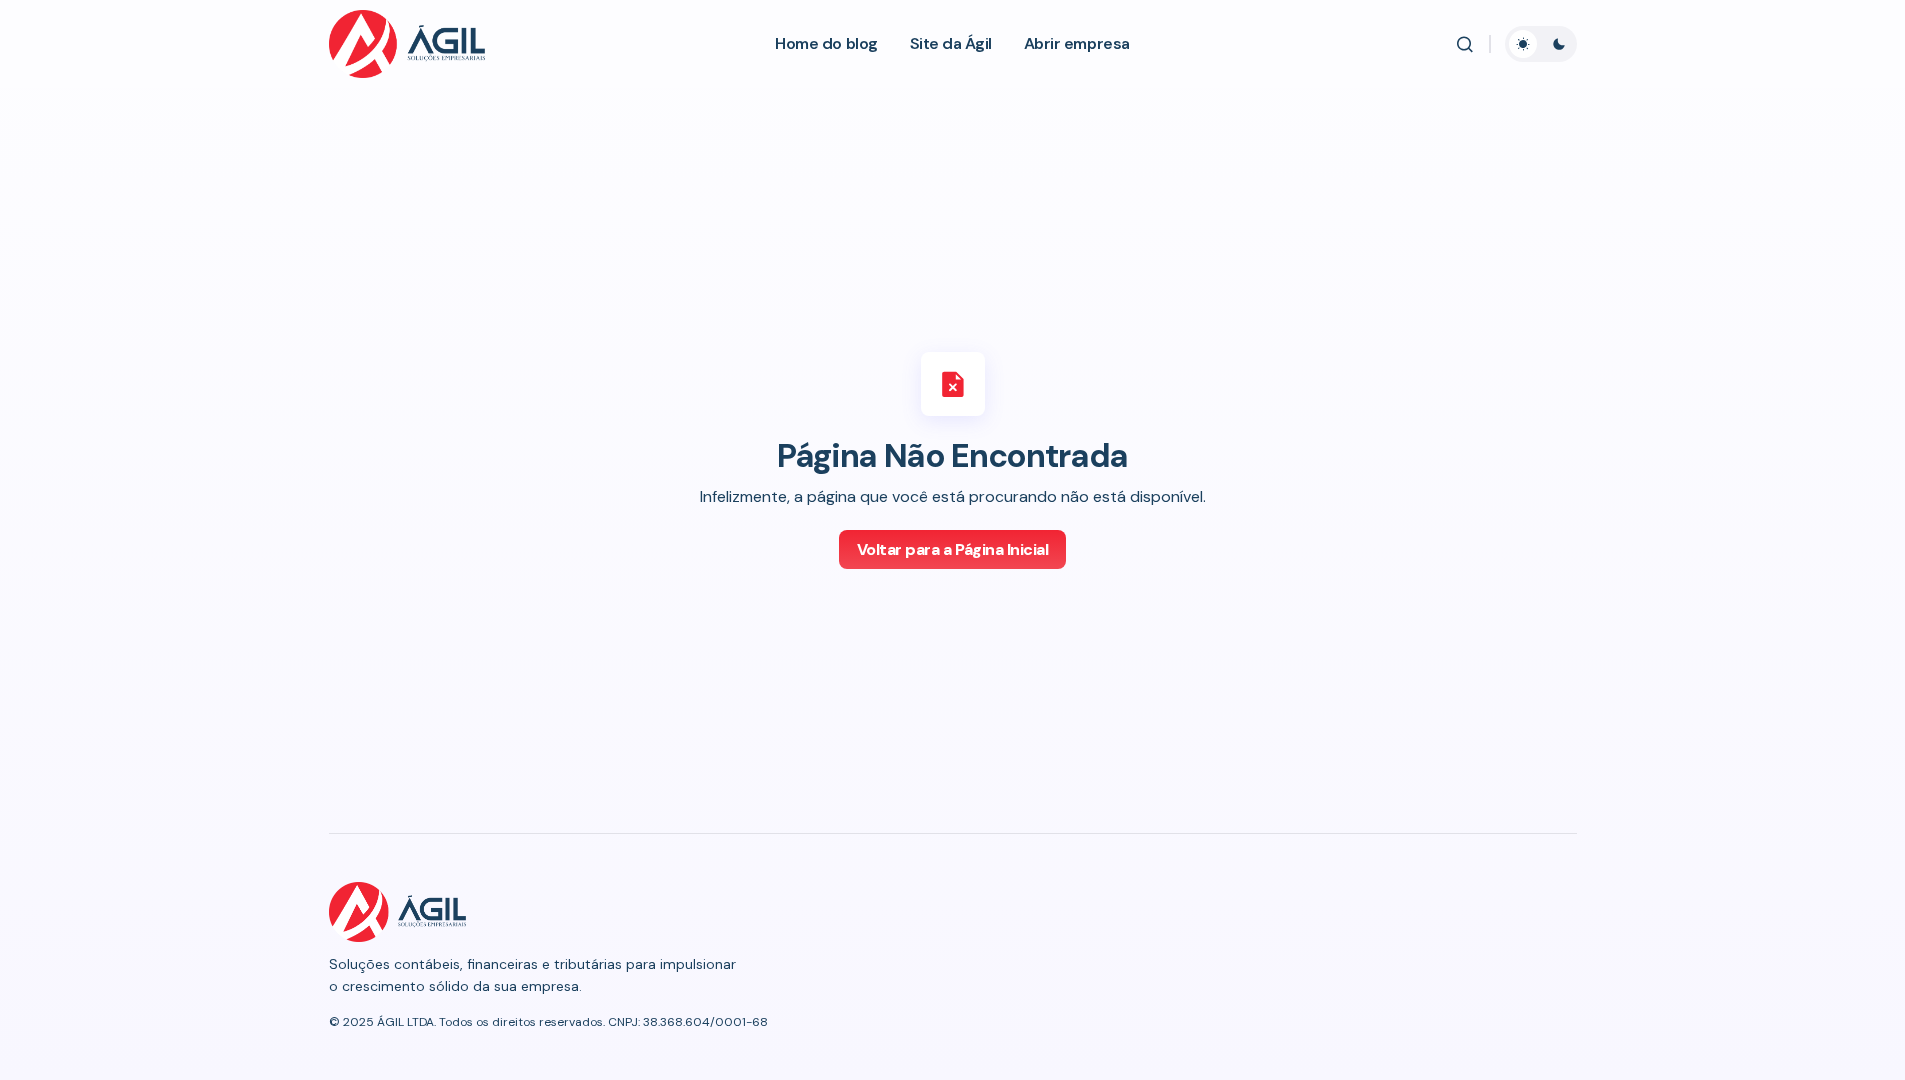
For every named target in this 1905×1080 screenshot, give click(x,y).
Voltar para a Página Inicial (953, 549)
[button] (1465, 44)
